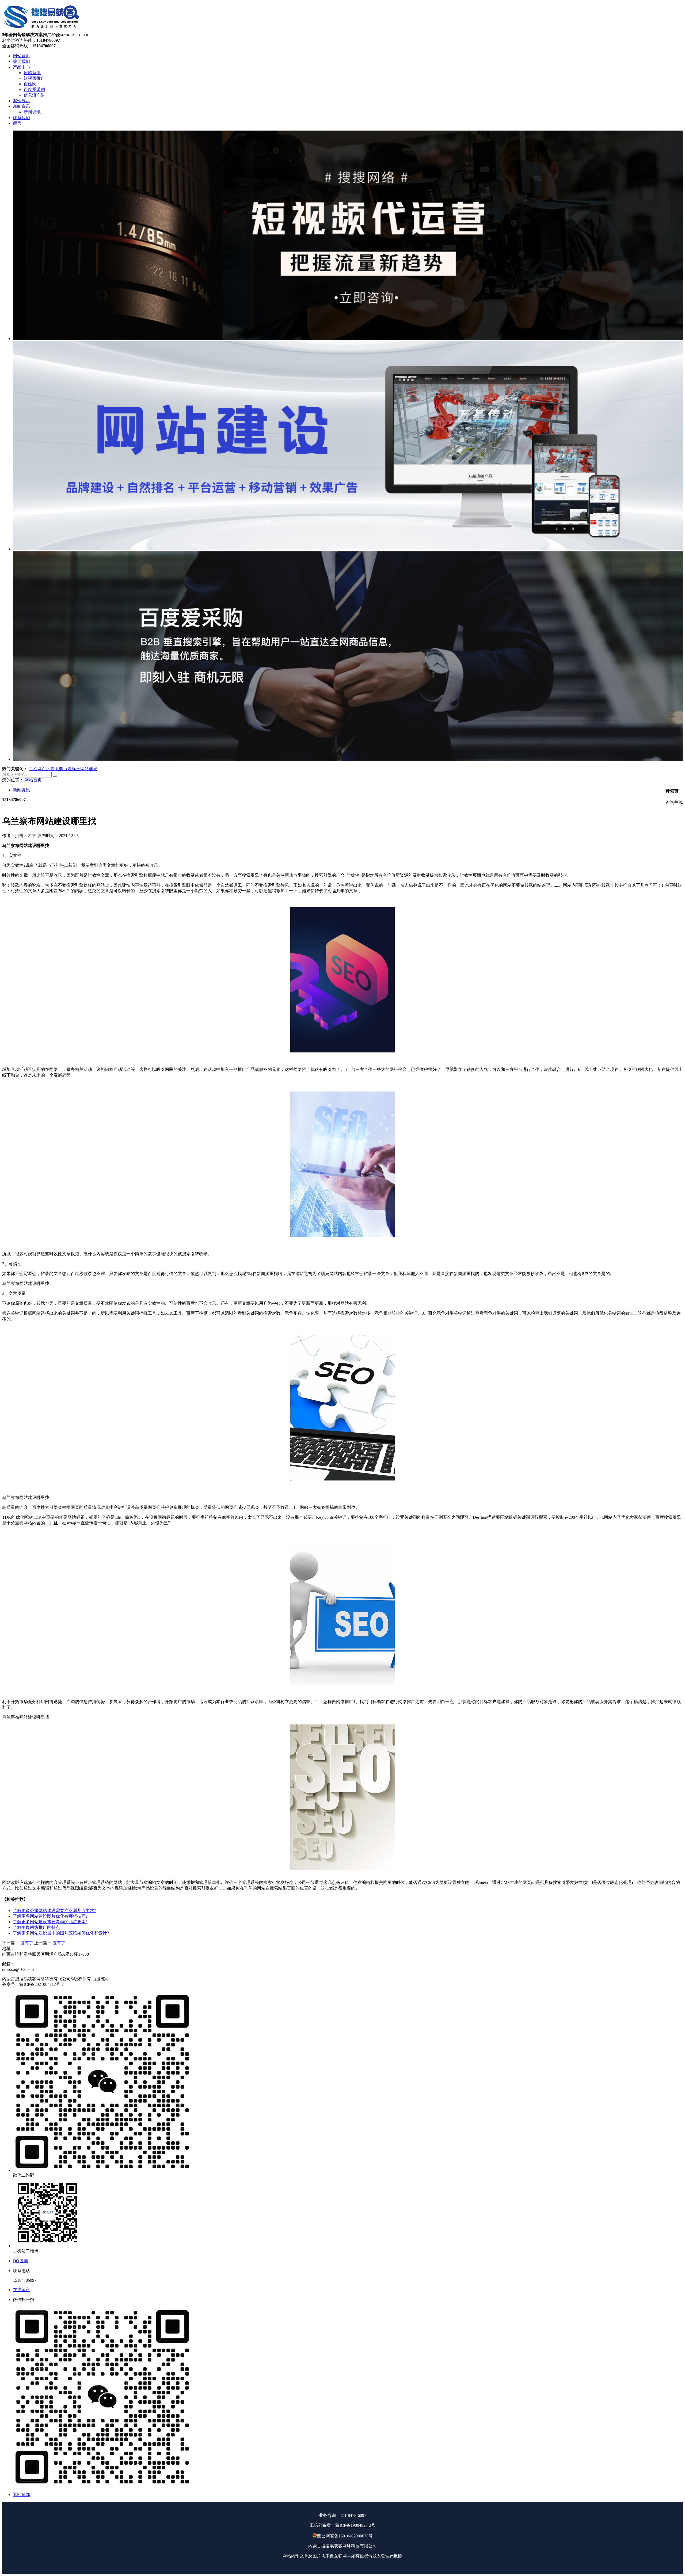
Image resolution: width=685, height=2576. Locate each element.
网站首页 (33, 780)
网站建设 (89, 769)
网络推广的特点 (36, 1927)
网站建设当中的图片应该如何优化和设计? (61, 1933)
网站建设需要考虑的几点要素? (50, 1922)
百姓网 (35, 769)
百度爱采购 (52, 769)
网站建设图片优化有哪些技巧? (50, 1916)
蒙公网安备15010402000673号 (345, 2536)
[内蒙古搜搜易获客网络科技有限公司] (42, 30)
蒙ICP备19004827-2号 (355, 2525)
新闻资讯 (21, 790)
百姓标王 (72, 769)
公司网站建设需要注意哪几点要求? (54, 1911)
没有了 (27, 1943)
